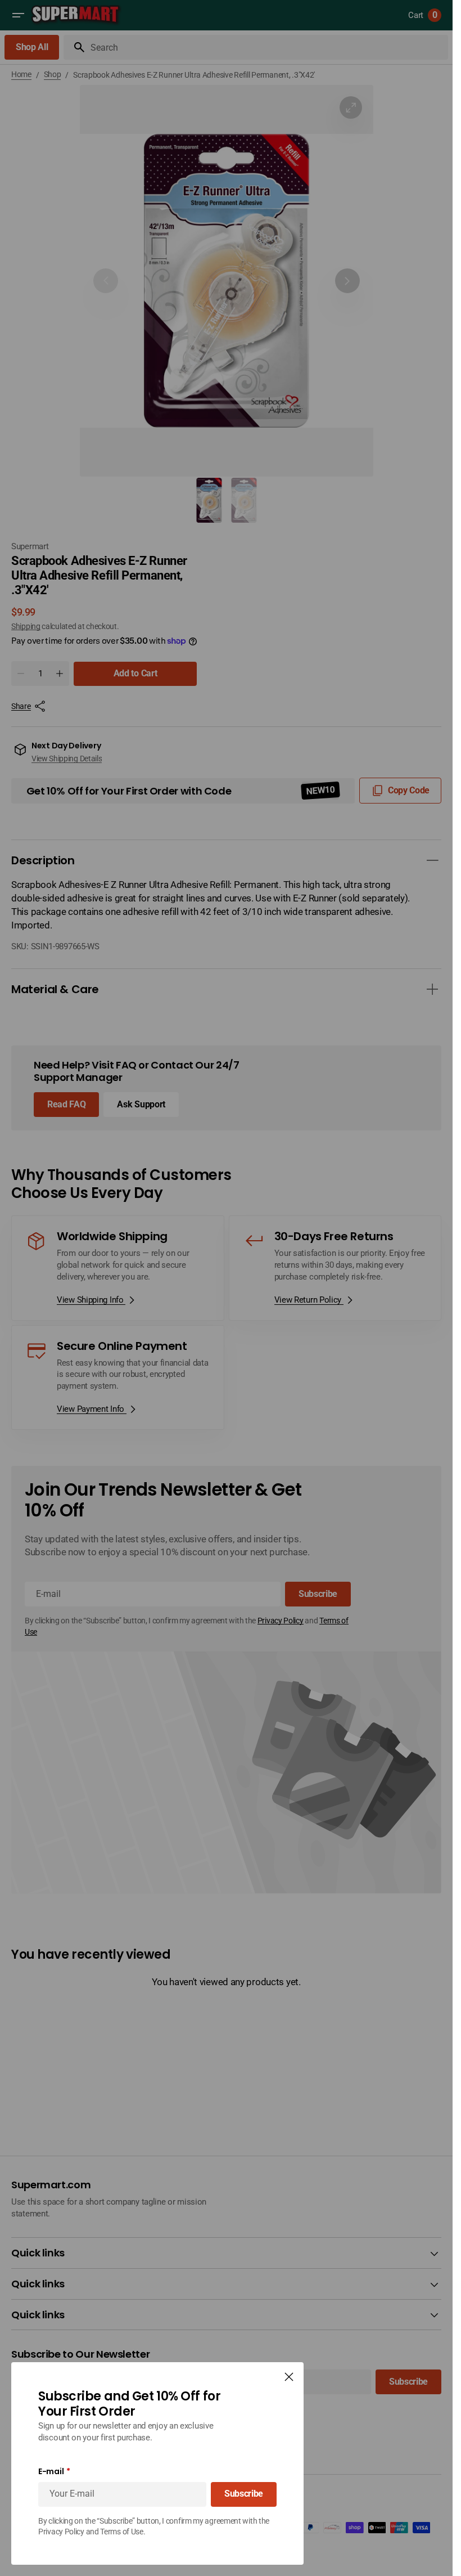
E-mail (51, 2472)
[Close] (289, 2377)
